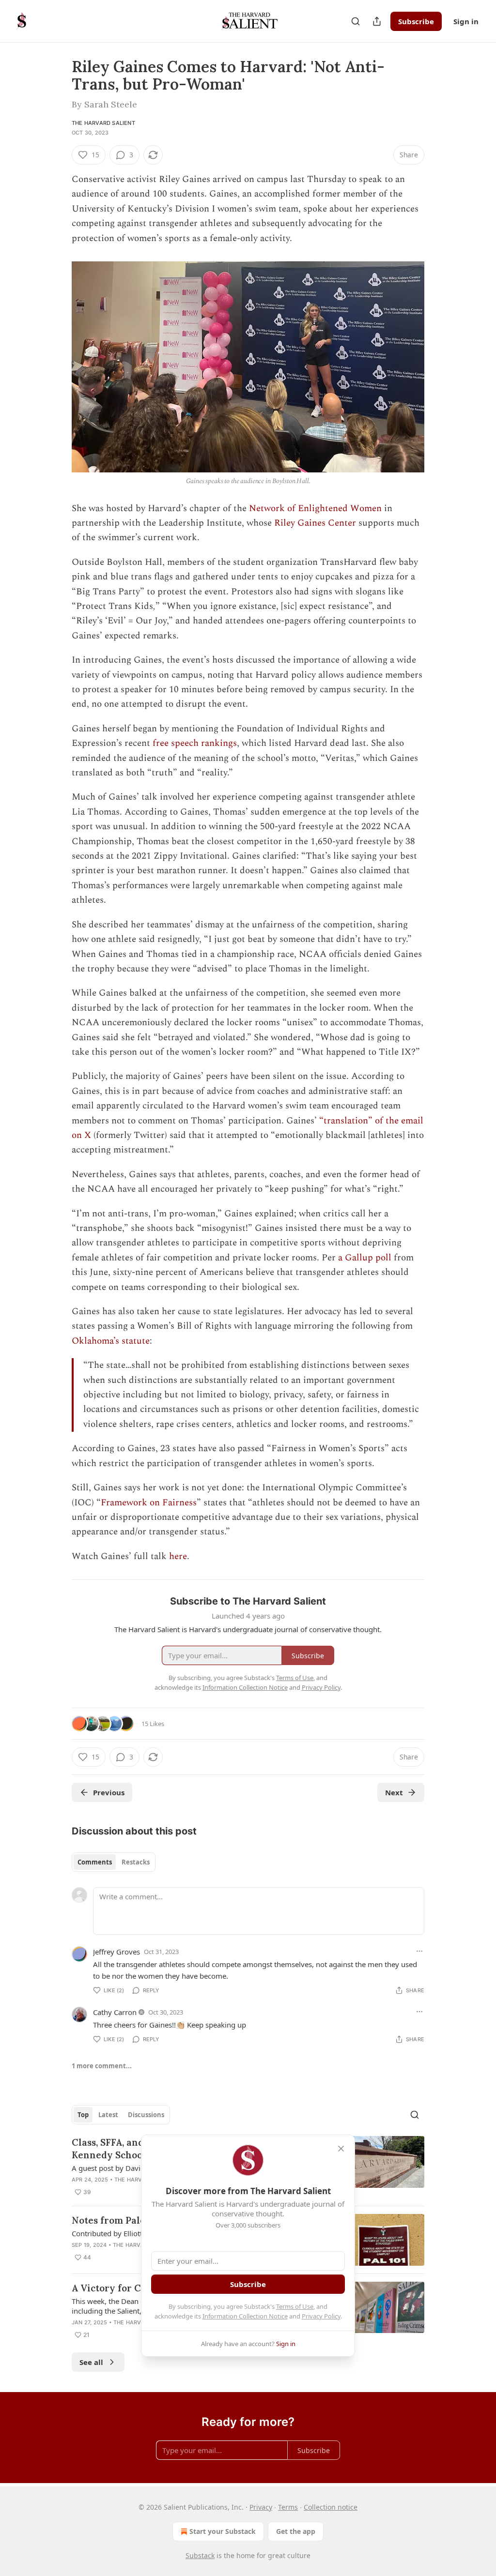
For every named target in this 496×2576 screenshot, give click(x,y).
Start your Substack (223, 2531)
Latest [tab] (108, 2115)
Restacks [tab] (136, 1862)
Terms (288, 2507)
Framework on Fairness (149, 1503)
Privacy (261, 2507)
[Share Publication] (377, 21)
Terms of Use (295, 2306)
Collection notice (331, 2507)
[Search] (356, 21)
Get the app (296, 2531)
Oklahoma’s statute (111, 1341)
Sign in (466, 21)
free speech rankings (195, 743)
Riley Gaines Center (315, 523)
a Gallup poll (366, 1258)
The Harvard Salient (103, 123)
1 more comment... (102, 2066)
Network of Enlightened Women (315, 508)
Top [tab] (83, 2115)
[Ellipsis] (419, 1951)
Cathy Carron (115, 2012)
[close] (341, 2149)
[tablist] (114, 1862)
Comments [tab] (95, 1862)
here (178, 1556)
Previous (109, 1792)
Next (394, 1792)
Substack (200, 2555)
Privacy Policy (321, 2316)
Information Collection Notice (245, 2316)
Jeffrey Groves (116, 1952)
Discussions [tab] (146, 2115)
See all (91, 2362)
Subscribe (416, 21)
